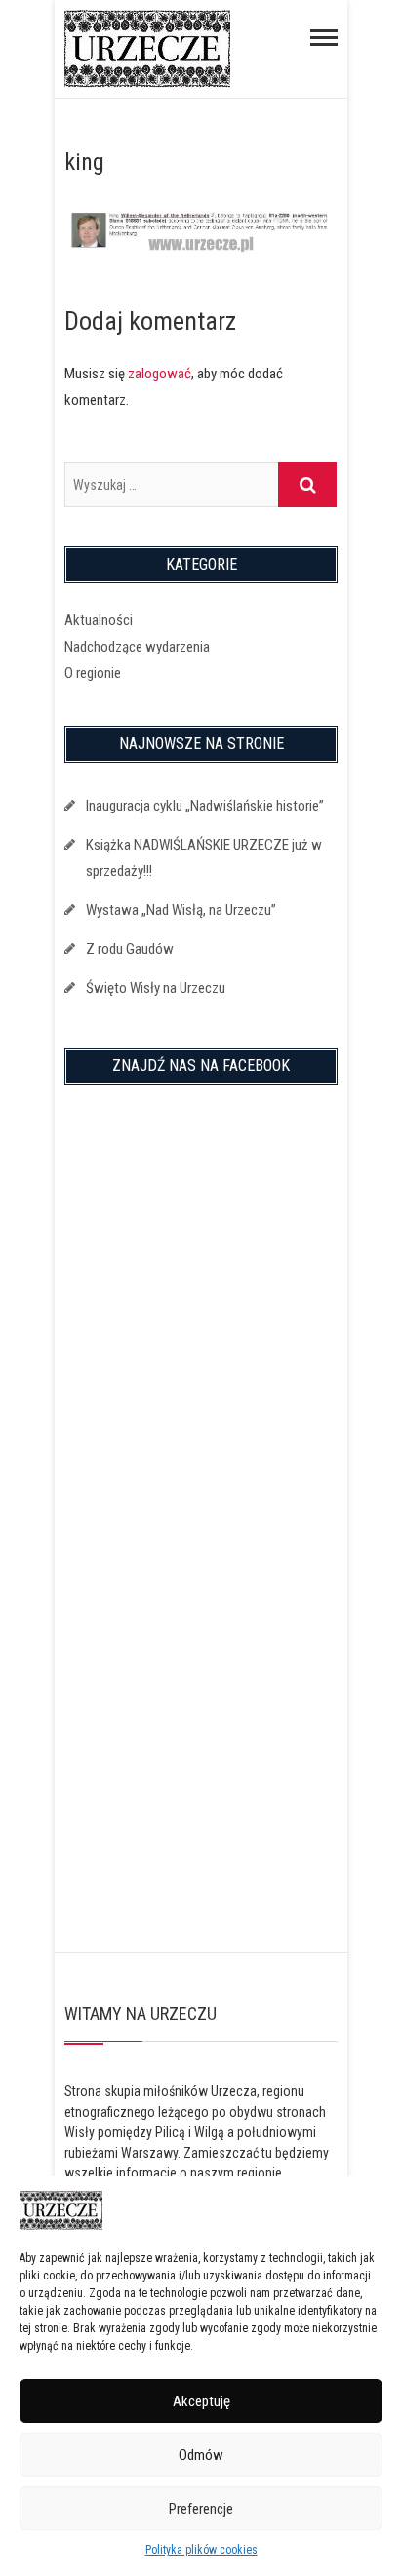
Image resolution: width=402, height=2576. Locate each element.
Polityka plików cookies (201, 2550)
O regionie (93, 673)
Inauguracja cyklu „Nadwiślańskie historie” (205, 806)
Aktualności (99, 620)
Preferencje (201, 2509)
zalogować (160, 374)
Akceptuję (201, 2401)
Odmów (201, 2455)
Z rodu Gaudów (130, 949)
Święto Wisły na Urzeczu (156, 988)
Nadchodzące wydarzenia (137, 647)
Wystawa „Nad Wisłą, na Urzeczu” (181, 910)
